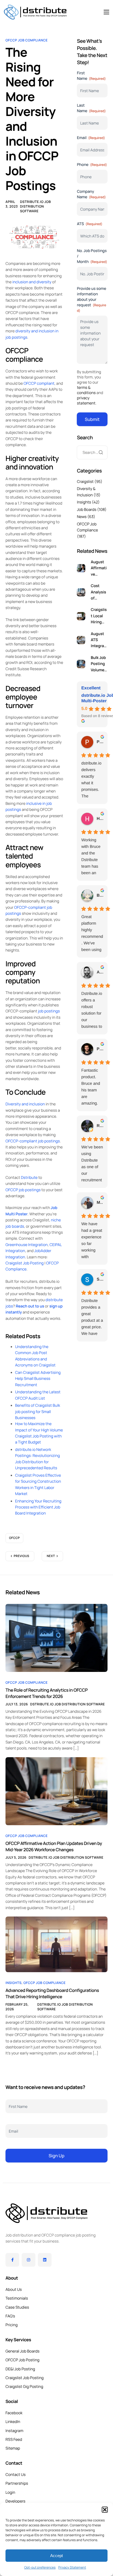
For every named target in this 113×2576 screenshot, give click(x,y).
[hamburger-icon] (106, 12)
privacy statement (86, 401)
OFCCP (14, 1538)
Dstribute (29, 1178)
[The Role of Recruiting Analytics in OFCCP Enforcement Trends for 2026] (56, 1638)
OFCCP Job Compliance (27, 40)
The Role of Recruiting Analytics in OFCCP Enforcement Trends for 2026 (46, 1693)
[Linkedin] (45, 2260)
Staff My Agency (100, 1279)
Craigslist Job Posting (25, 1263)
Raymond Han (100, 1126)
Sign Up (56, 2156)
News (82, 517)
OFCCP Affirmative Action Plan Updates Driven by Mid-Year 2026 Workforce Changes (54, 1846)
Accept (56, 2556)
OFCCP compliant (39, 383)
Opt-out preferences (40, 2567)
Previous (22, 1556)
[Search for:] (92, 453)
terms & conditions (86, 390)
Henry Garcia (100, 819)
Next (51, 1556)
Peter (100, 1049)
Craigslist (85, 482)
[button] (105, 2510)
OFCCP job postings (23, 1190)
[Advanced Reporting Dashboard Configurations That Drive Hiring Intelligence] (56, 1944)
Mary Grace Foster (100, 1203)
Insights (84, 502)
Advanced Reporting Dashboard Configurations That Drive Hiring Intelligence (52, 1993)
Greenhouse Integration (27, 1245)
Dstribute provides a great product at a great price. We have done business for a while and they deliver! (92, 1318)
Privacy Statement (72, 2567)
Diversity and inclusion (25, 1104)
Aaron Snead (100, 972)
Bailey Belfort (100, 895)
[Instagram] (29, 2260)
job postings (49, 1011)
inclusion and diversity (32, 282)
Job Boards (87, 510)
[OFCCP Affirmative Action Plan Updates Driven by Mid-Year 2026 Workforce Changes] (56, 1791)
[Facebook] (12, 2260)
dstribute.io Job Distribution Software (35, 206)
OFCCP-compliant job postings (33, 1141)
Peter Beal (100, 742)
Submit (92, 419)
